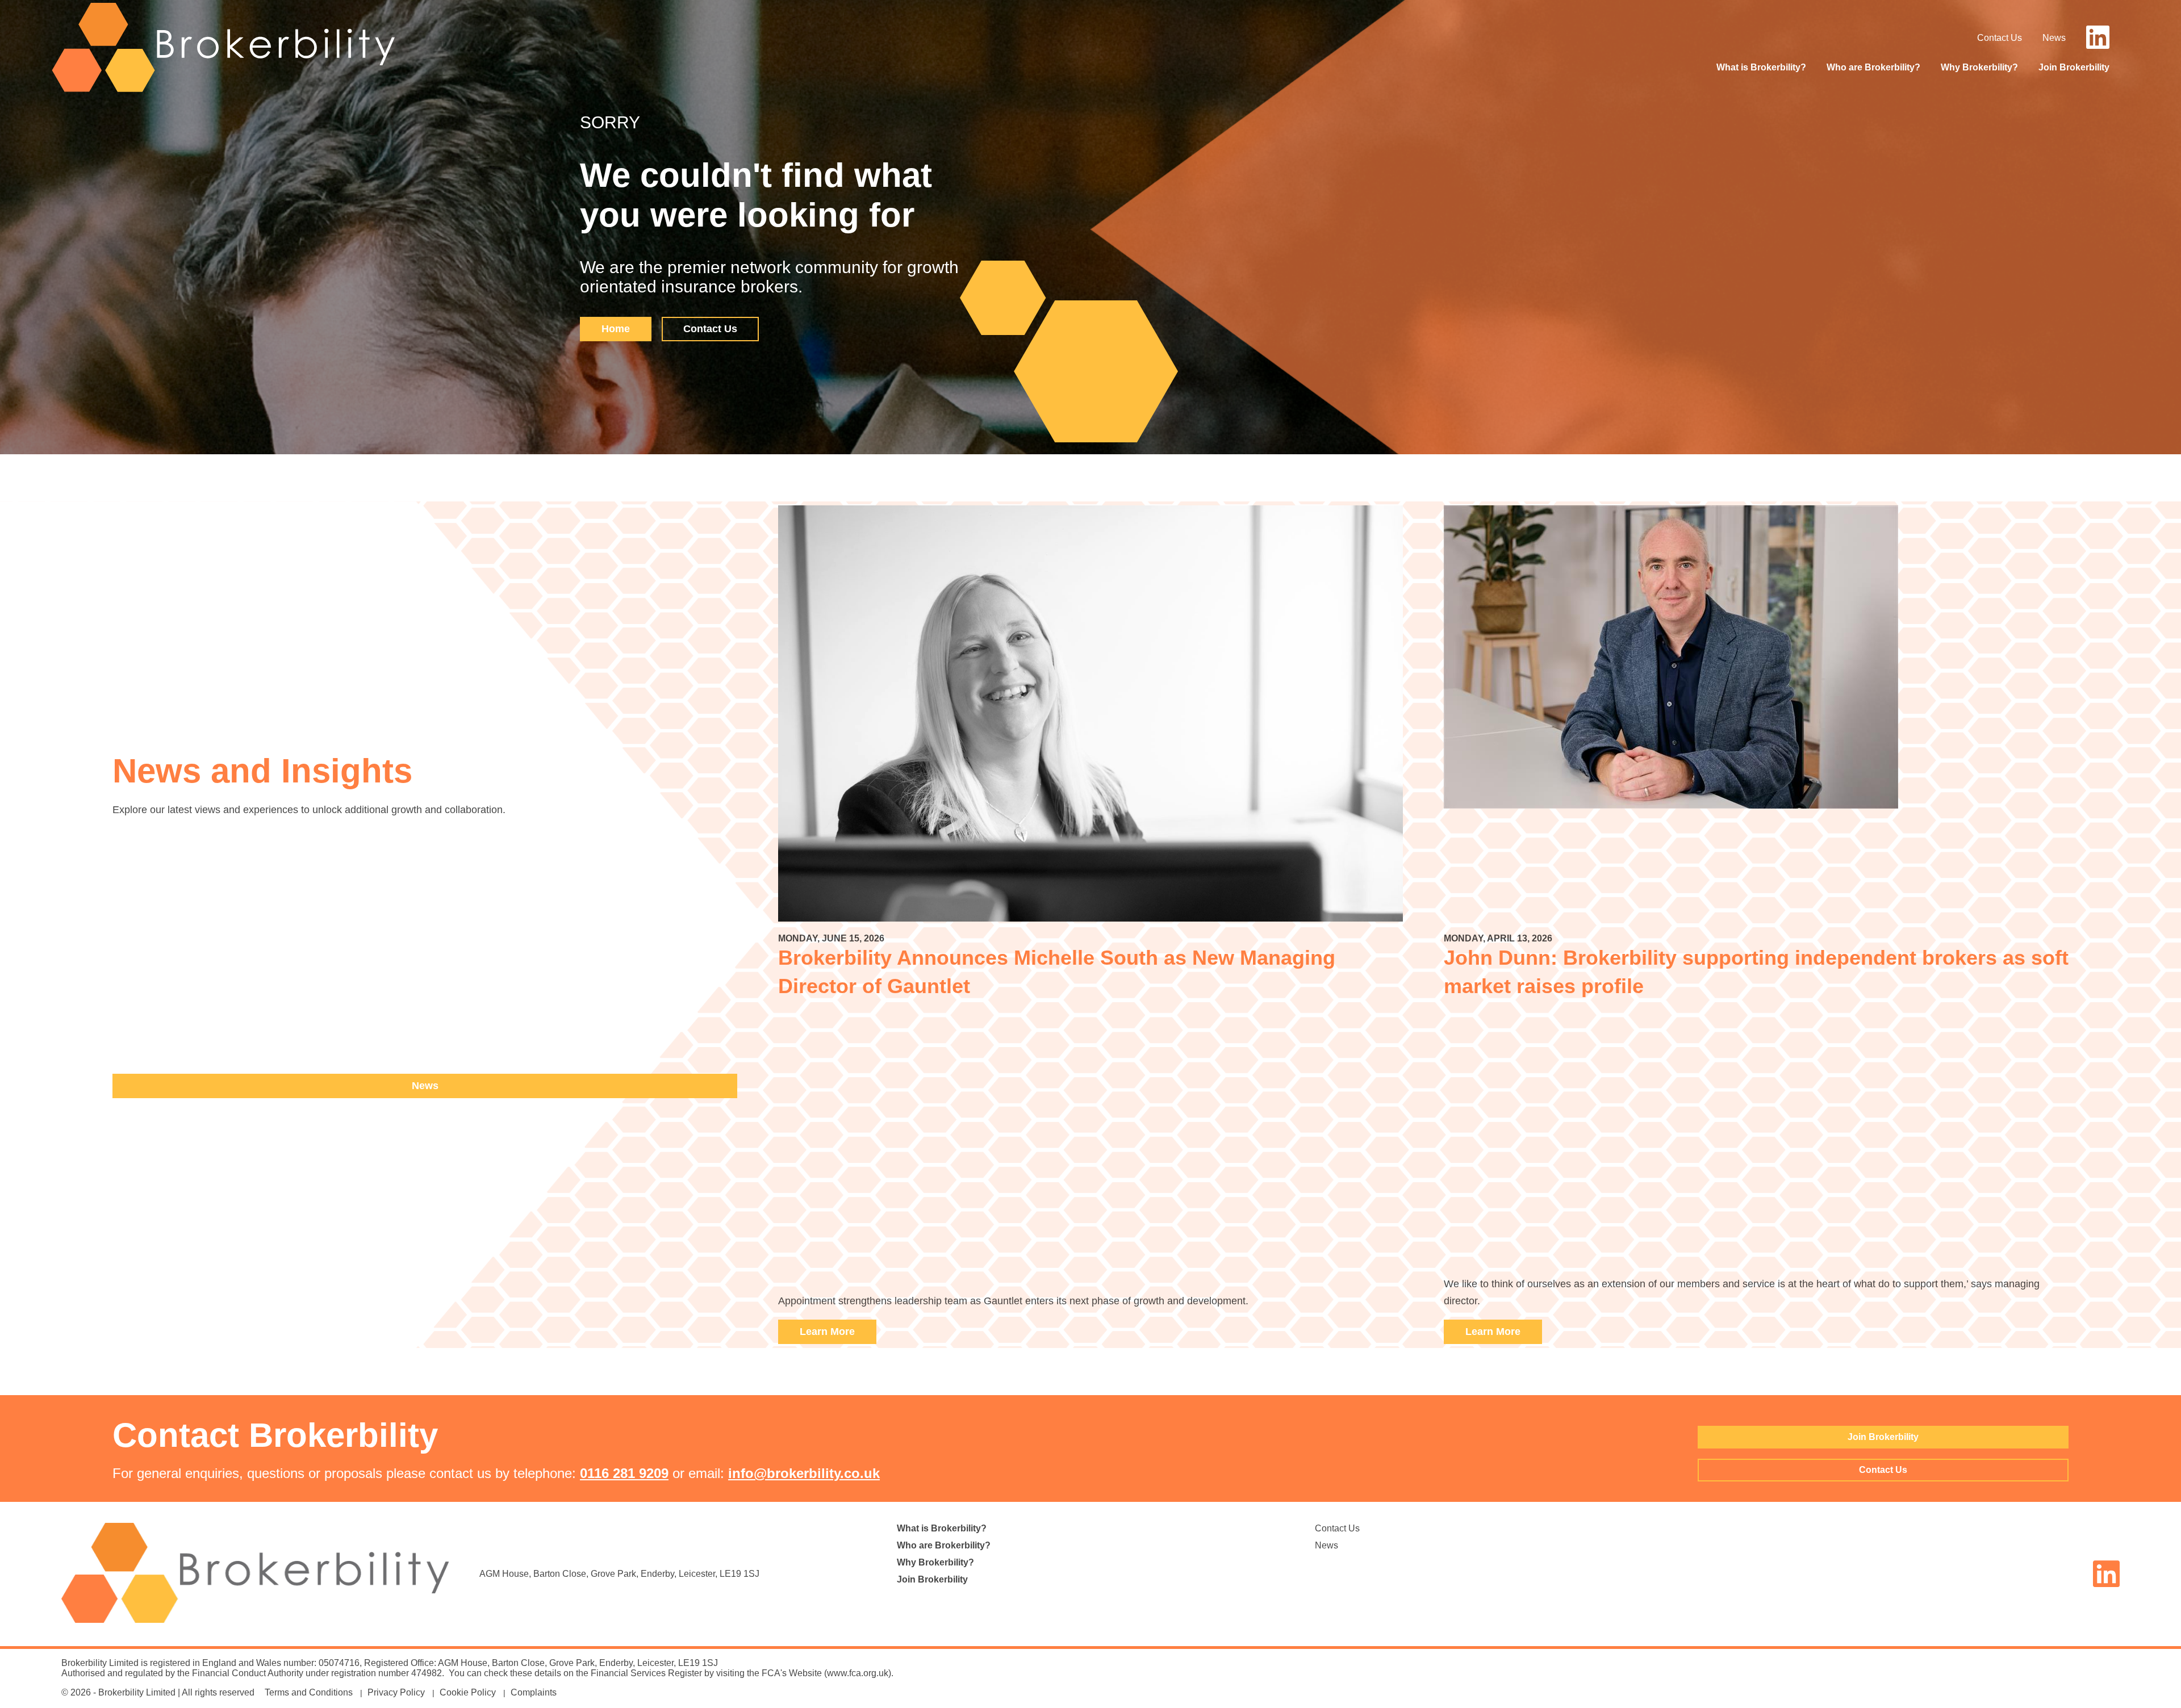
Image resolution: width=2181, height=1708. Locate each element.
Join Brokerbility (2074, 67)
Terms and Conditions (309, 1692)
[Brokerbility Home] (223, 91)
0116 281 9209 (624, 1473)
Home (616, 329)
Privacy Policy (396, 1692)
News (2054, 38)
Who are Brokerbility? (1873, 67)
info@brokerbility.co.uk (804, 1473)
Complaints (534, 1692)
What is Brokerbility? (1761, 67)
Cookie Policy (468, 1692)
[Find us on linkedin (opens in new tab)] (2098, 44)
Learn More (827, 1332)
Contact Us (2000, 38)
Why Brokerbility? (1979, 67)
